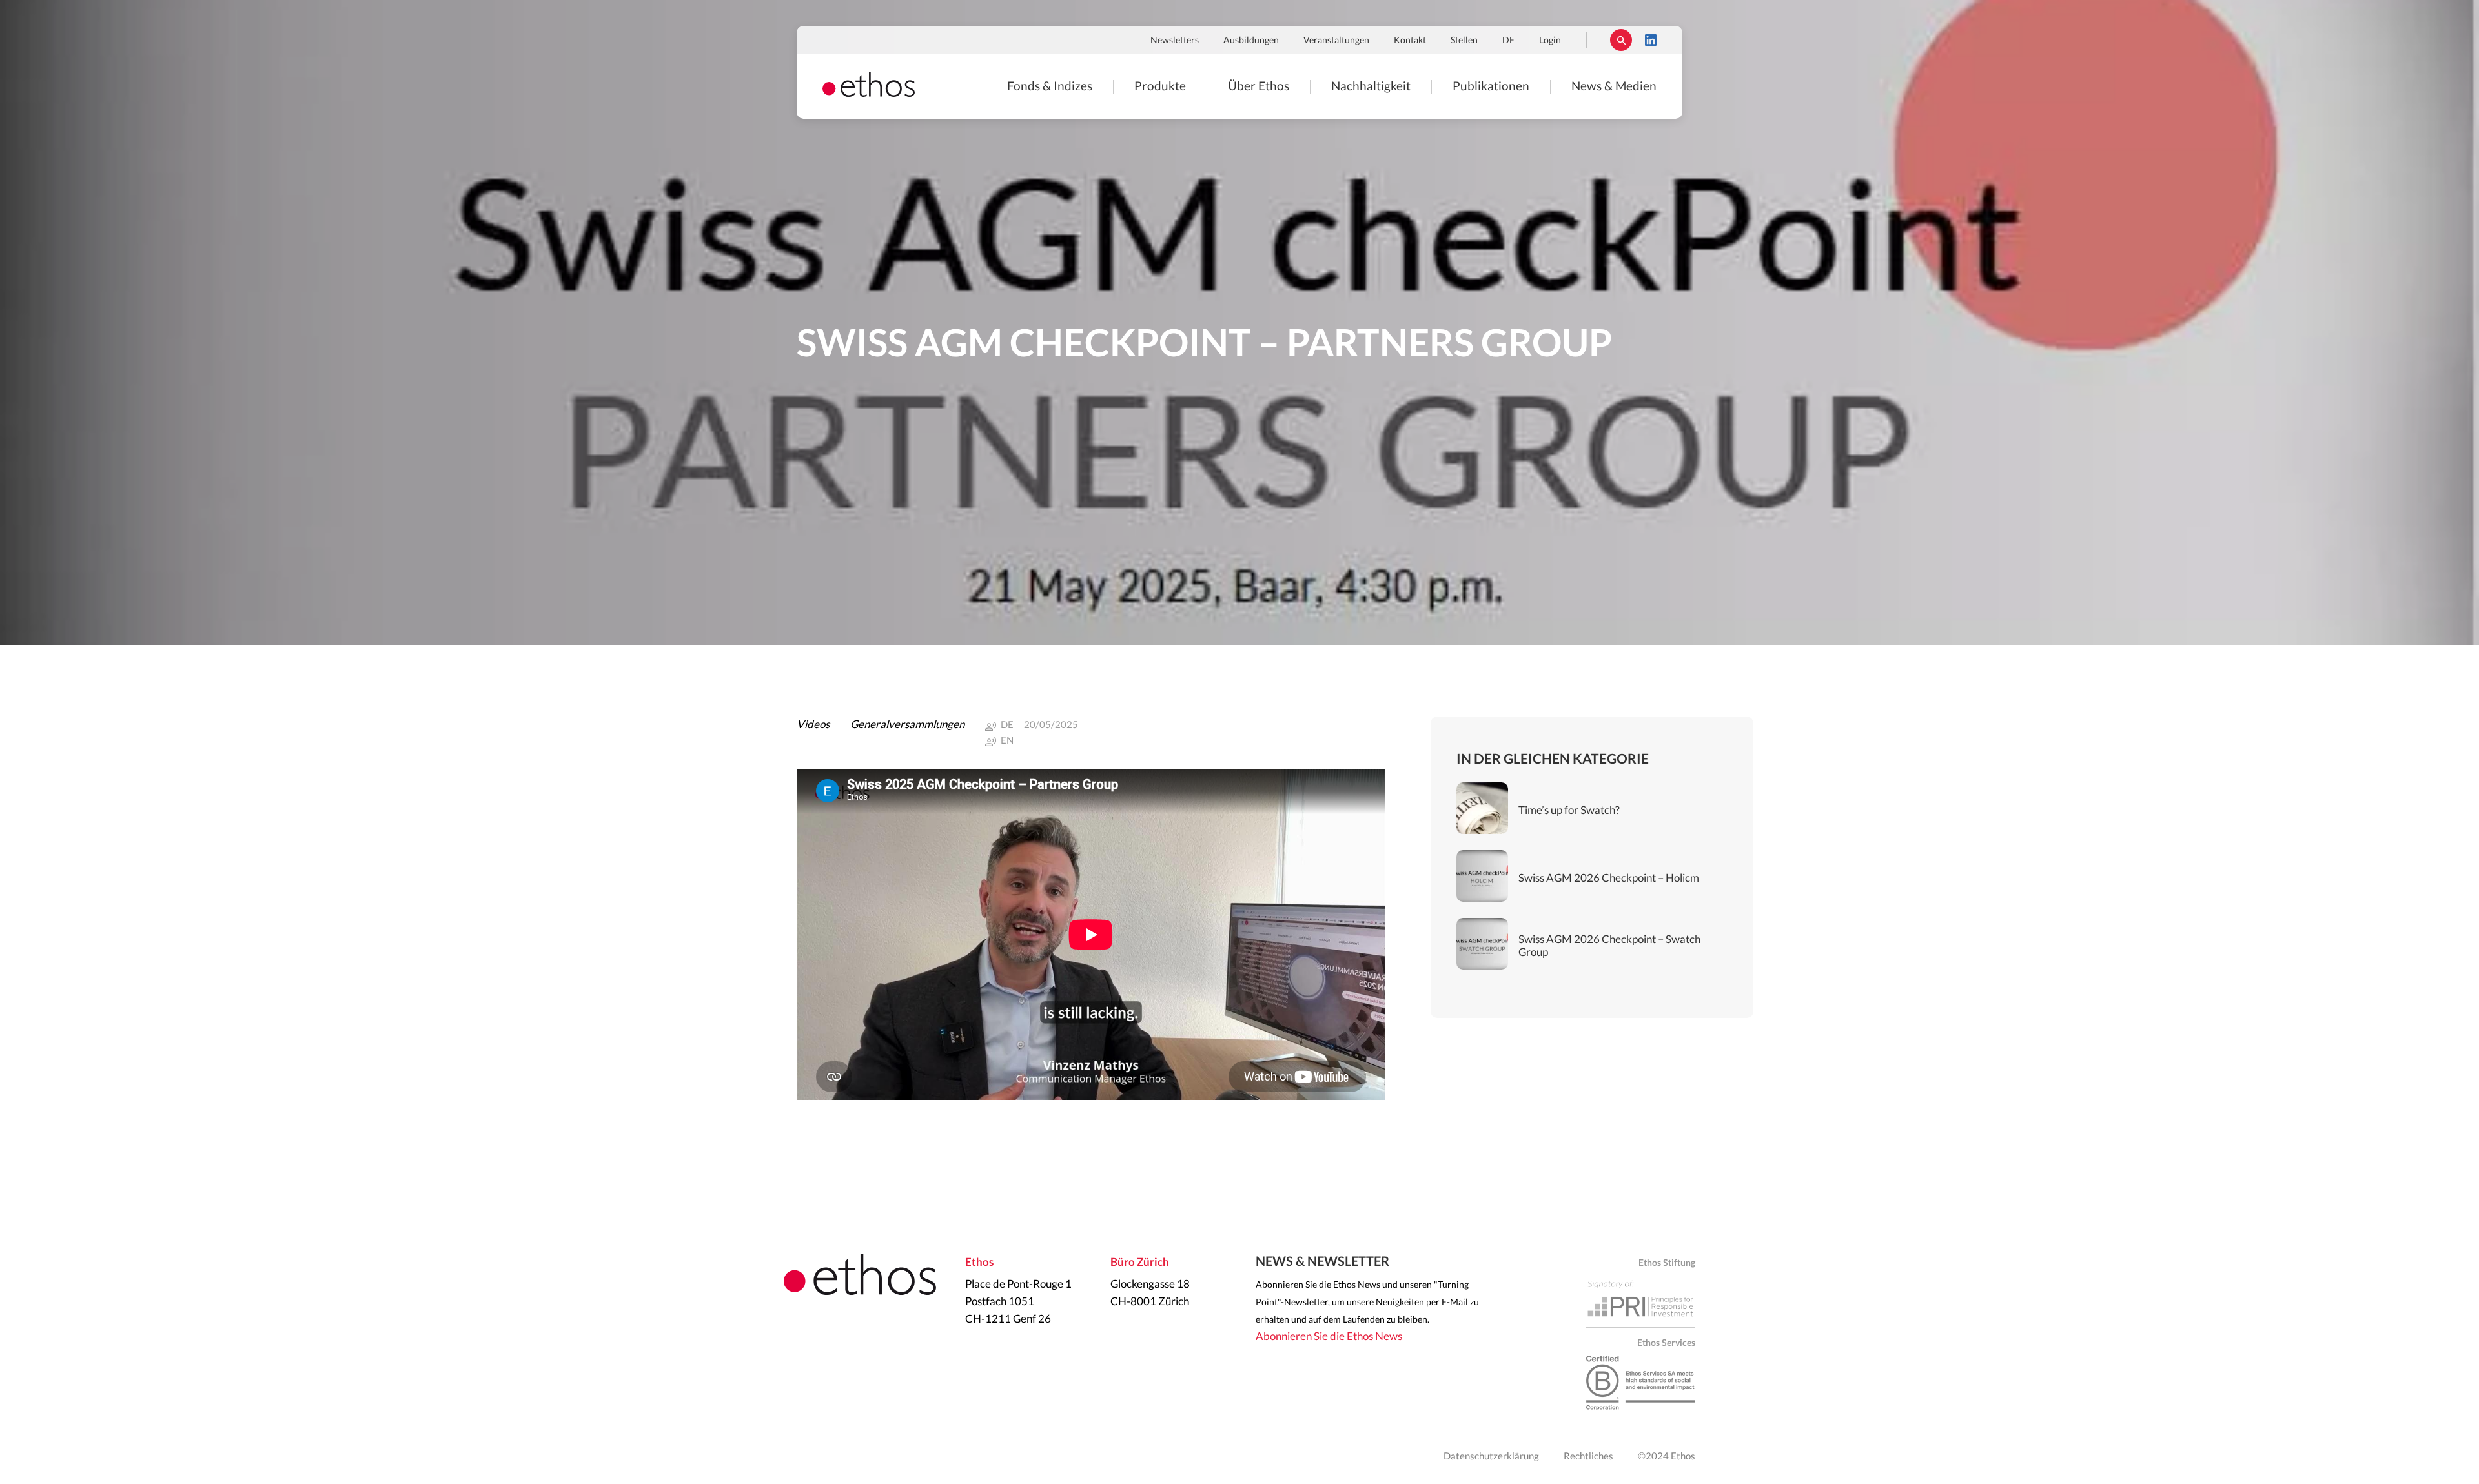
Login (1550, 41)
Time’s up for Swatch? (1569, 810)
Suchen (1621, 40)
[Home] (869, 93)
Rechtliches (1588, 1457)
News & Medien (1614, 87)
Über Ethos (1259, 87)
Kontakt (1410, 41)
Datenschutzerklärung (1491, 1457)
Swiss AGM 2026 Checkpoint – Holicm (1609, 878)
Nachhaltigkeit (1371, 87)
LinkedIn (1651, 40)
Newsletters (1175, 41)
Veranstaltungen (1336, 41)
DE (1508, 41)
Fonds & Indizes (1050, 87)
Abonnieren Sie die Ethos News (1329, 1337)
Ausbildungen (1251, 41)
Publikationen (1491, 87)
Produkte (1160, 87)
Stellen (1464, 41)
